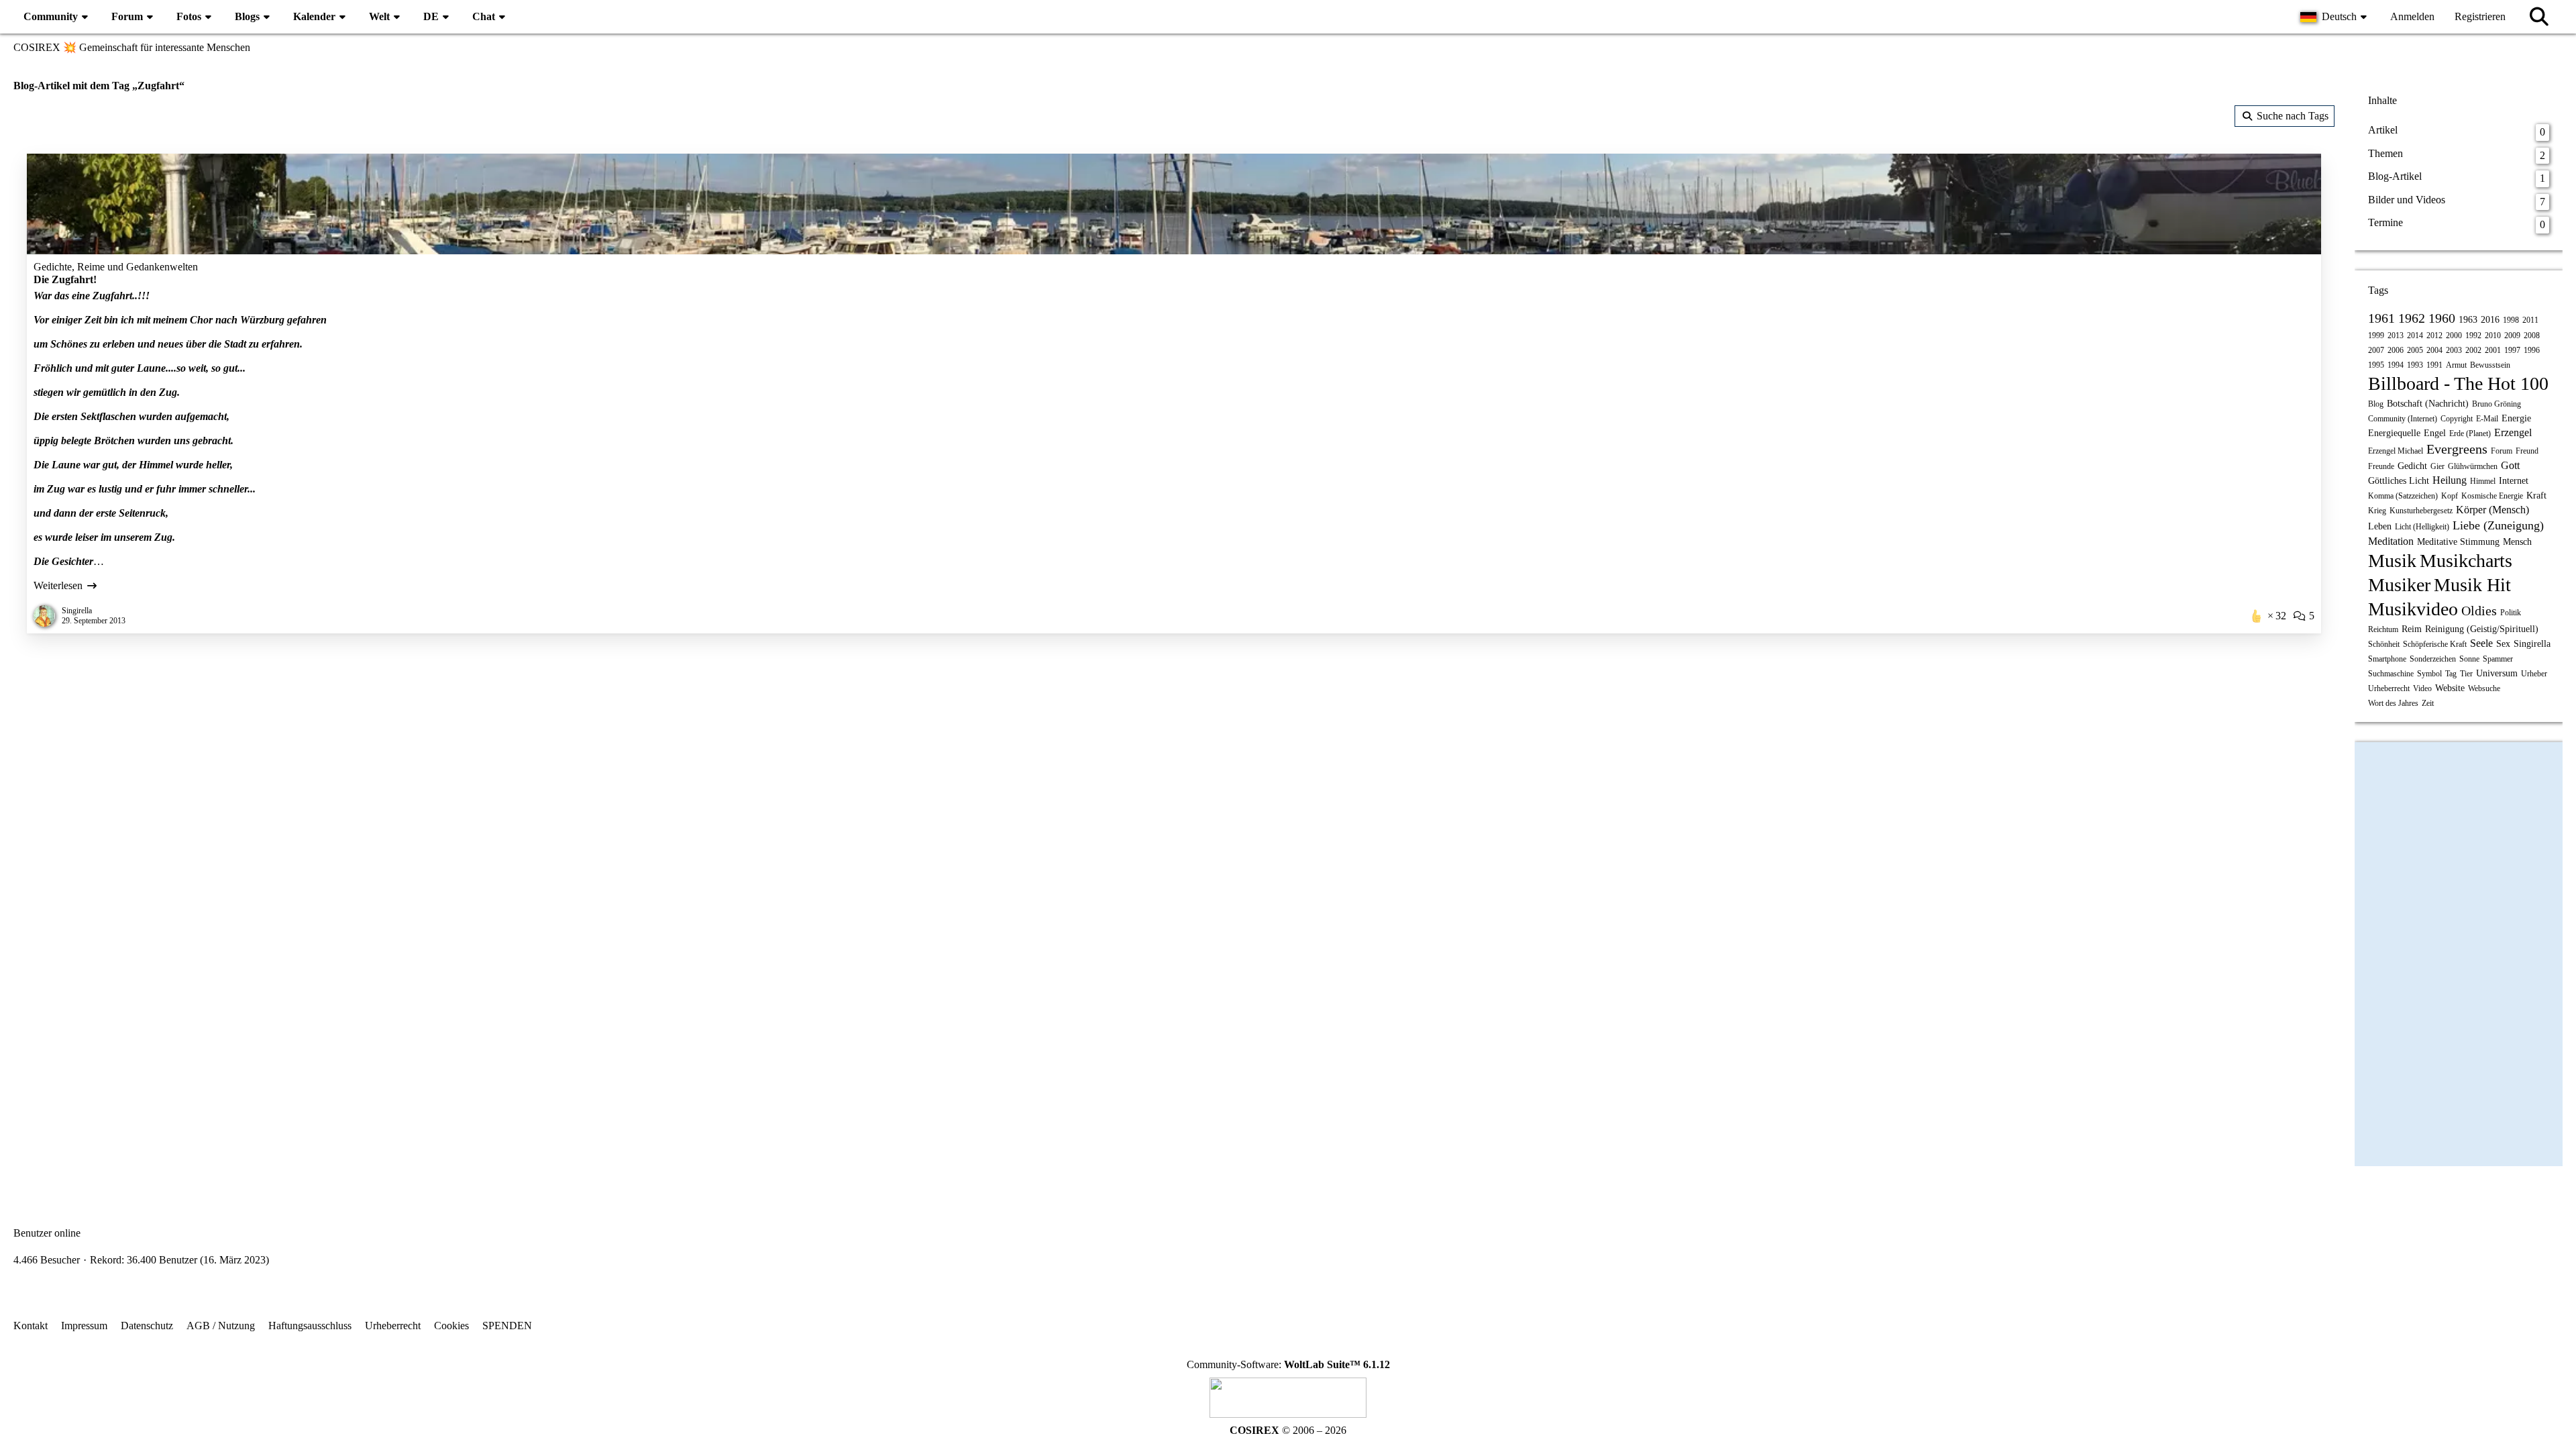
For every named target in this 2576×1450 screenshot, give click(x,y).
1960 (2442, 318)
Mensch (2517, 542)
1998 (2511, 320)
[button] (2335, 17)
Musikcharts (2466, 561)
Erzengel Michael (2396, 451)
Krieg (2377, 511)
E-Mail (2487, 419)
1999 (2376, 335)
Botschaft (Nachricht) (2428, 404)
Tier (2466, 674)
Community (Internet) (2403, 419)
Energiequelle (2394, 433)
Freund (2527, 451)
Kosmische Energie (2492, 496)
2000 (2454, 335)
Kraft (2536, 496)
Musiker (2399, 585)
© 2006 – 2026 (1288, 1430)
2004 (2434, 350)
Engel (2435, 433)
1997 (2512, 350)
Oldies (2479, 611)
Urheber (2534, 674)
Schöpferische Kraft (2435, 644)
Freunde (2381, 466)
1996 (2532, 350)
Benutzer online (47, 1233)
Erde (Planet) (2470, 433)
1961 (2381, 318)
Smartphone (2387, 659)
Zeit (2428, 703)
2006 (2396, 350)
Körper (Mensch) (2492, 510)
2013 (2396, 335)
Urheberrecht (2389, 688)
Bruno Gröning (2497, 404)
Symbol (2429, 674)
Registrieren (2480, 16)
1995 (2376, 365)
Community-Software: (1288, 1364)
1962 (2412, 318)
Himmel (2483, 481)
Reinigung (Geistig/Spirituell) (2482, 629)
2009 (2512, 335)
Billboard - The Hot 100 (2458, 383)
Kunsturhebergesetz (2421, 511)
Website (2450, 688)
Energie (2516, 418)
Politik (2511, 613)
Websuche (2484, 688)
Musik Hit (2472, 585)
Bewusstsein (2490, 365)
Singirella (2532, 644)
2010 (2493, 335)
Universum (2497, 673)
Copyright (2457, 419)
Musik (2392, 561)
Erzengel (2513, 432)
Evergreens (2457, 449)
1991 (2434, 365)
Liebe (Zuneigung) (2498, 525)
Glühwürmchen (2473, 466)
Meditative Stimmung (2458, 542)
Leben (2380, 526)
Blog (2376, 404)
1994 (2396, 365)
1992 (2473, 335)
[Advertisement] (1174, 754)
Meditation (2391, 541)
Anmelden (2412, 16)
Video (2422, 688)
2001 (2493, 350)
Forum (2502, 451)
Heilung (2450, 480)
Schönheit (2384, 644)
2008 (2532, 335)
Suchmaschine (2391, 674)
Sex (2503, 644)
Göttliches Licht (2399, 481)
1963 (2468, 320)
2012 (2434, 335)
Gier (2437, 466)
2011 (2530, 320)
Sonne (2469, 659)
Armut (2456, 365)
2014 (2415, 335)
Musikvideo (2413, 609)
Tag (2451, 674)
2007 (2376, 350)
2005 (2415, 350)
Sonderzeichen (2433, 659)
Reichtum (2383, 629)
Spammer (2498, 659)
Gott (2510, 465)
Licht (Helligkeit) (2422, 527)
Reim (2412, 629)
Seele (2481, 643)
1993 (2415, 365)
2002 (2473, 350)
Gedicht (2412, 466)
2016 (2490, 320)
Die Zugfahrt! (65, 279)
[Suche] (2539, 17)
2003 (2454, 350)
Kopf (2450, 496)
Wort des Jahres (2393, 703)
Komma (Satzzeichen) (2403, 496)
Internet (2514, 481)
